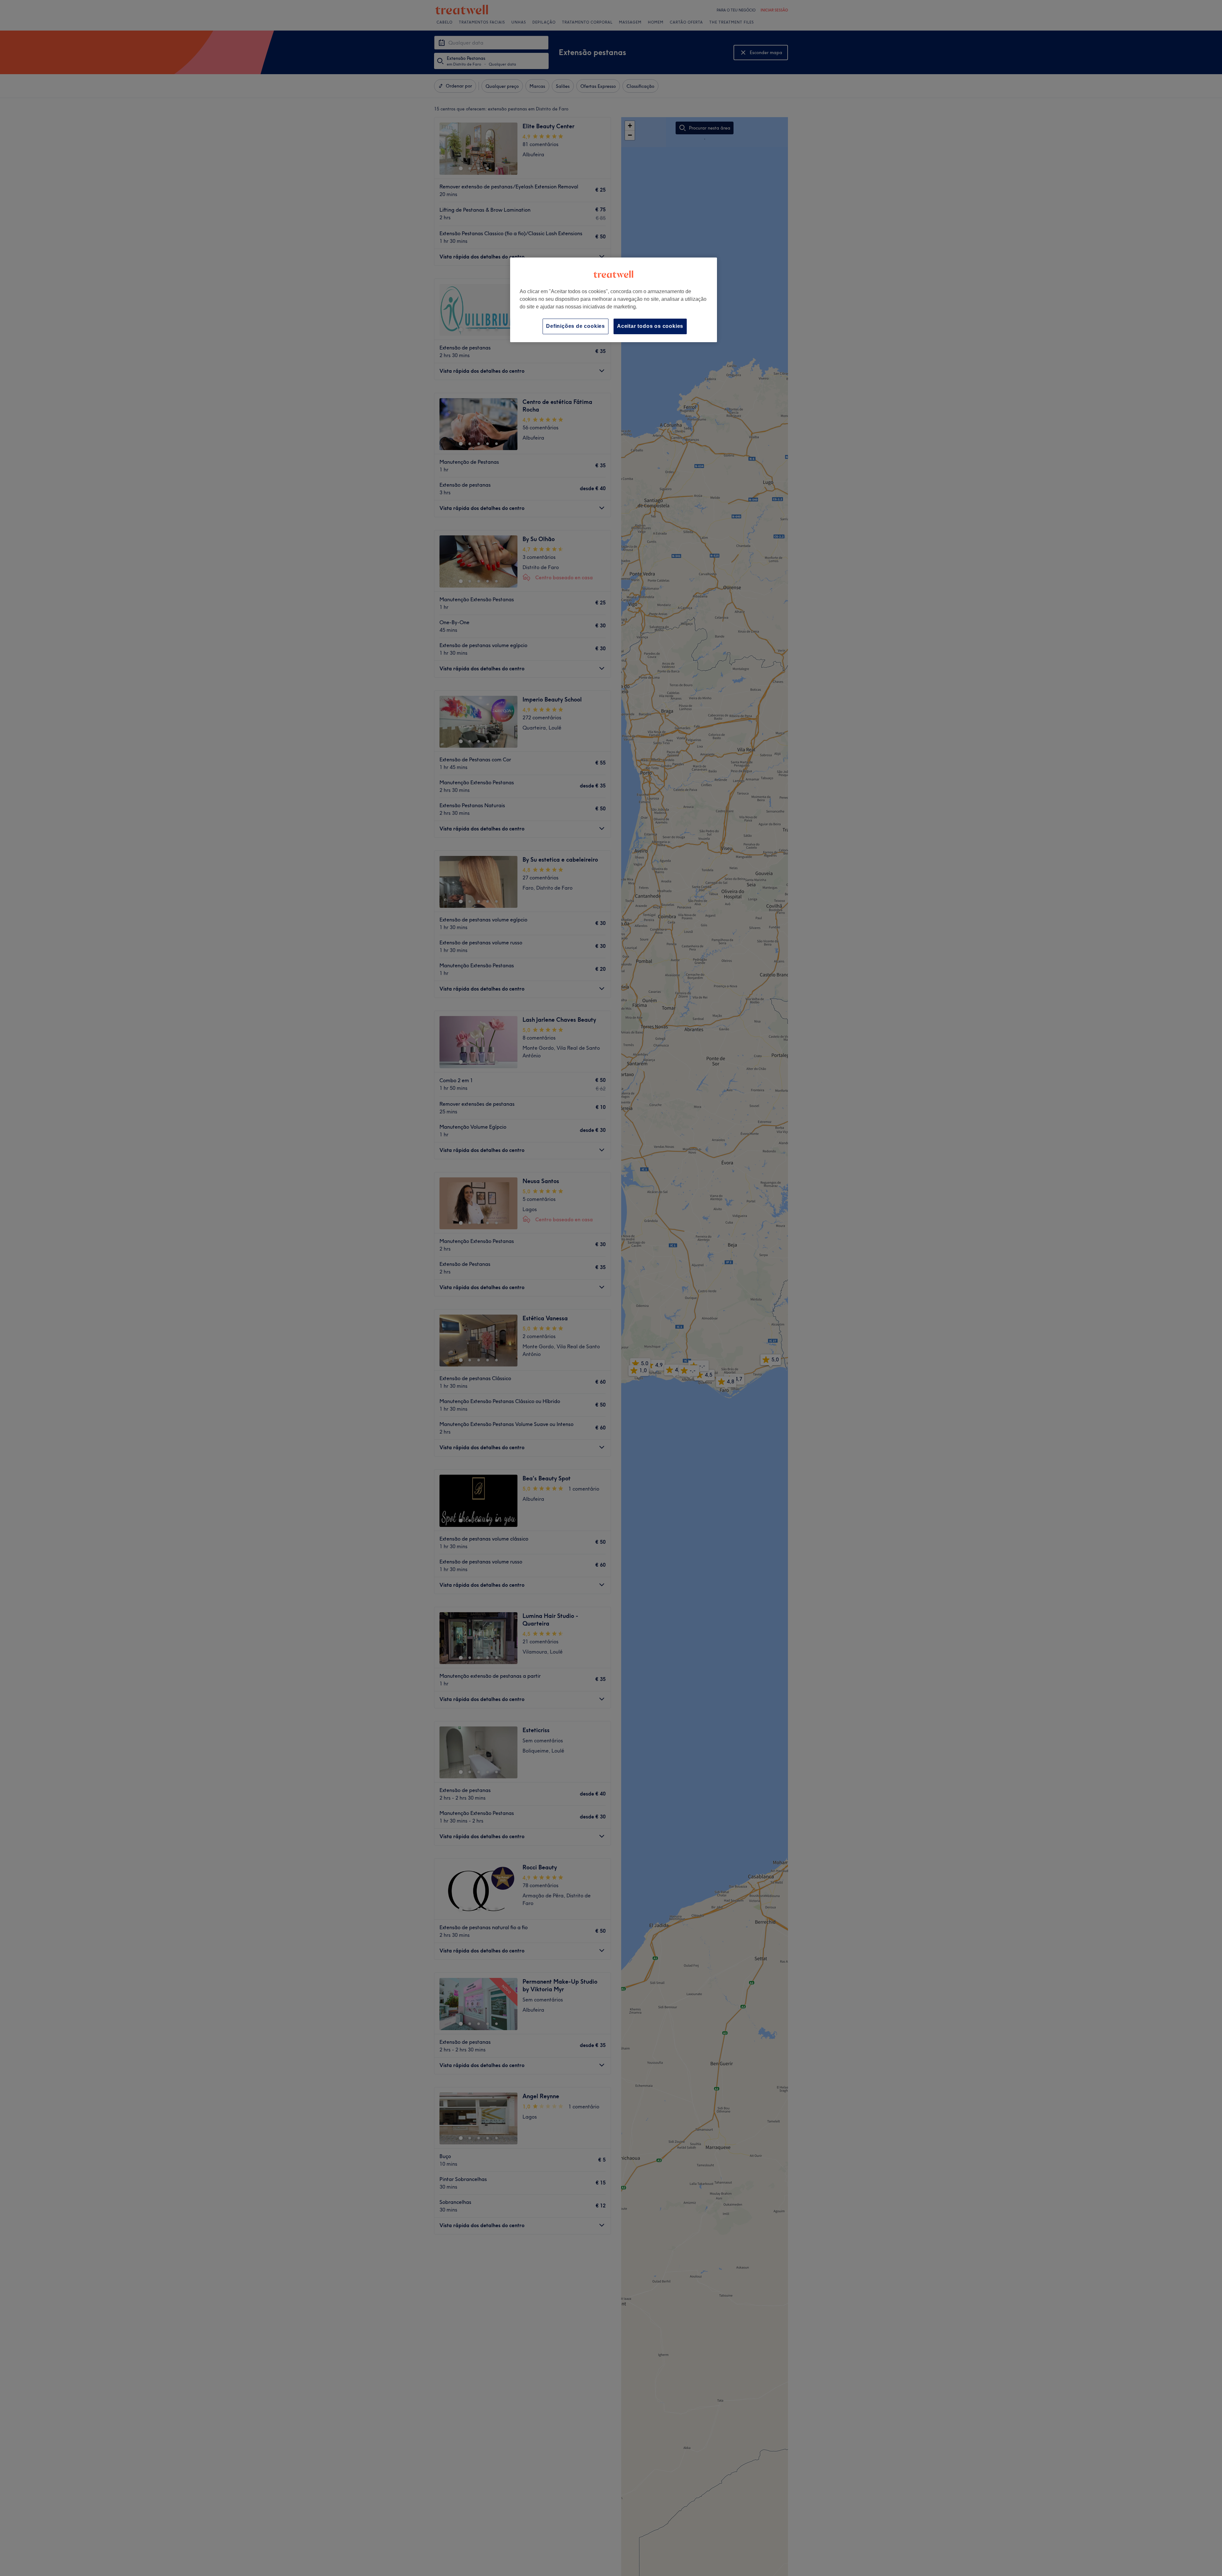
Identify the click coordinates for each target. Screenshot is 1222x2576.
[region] (614, 300)
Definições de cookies (576, 326)
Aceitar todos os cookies (650, 326)
